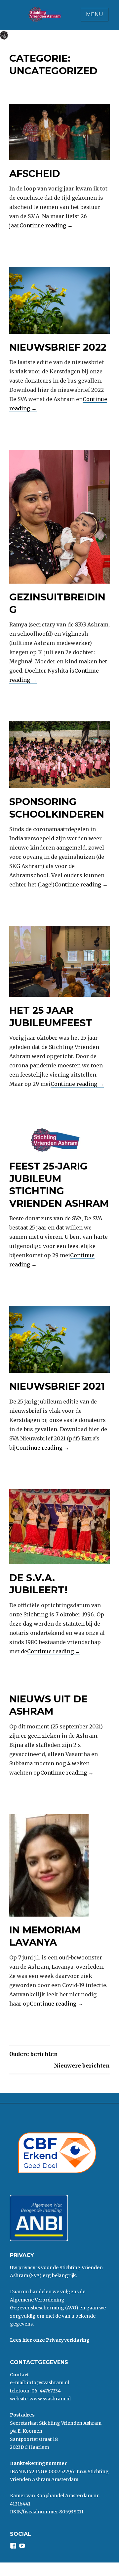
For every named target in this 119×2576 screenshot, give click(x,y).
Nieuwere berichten (82, 2066)
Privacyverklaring (68, 2340)
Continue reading (46, 225)
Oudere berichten (34, 2054)
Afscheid (35, 174)
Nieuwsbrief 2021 (57, 1386)
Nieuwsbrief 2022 (58, 347)
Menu (95, 14)
